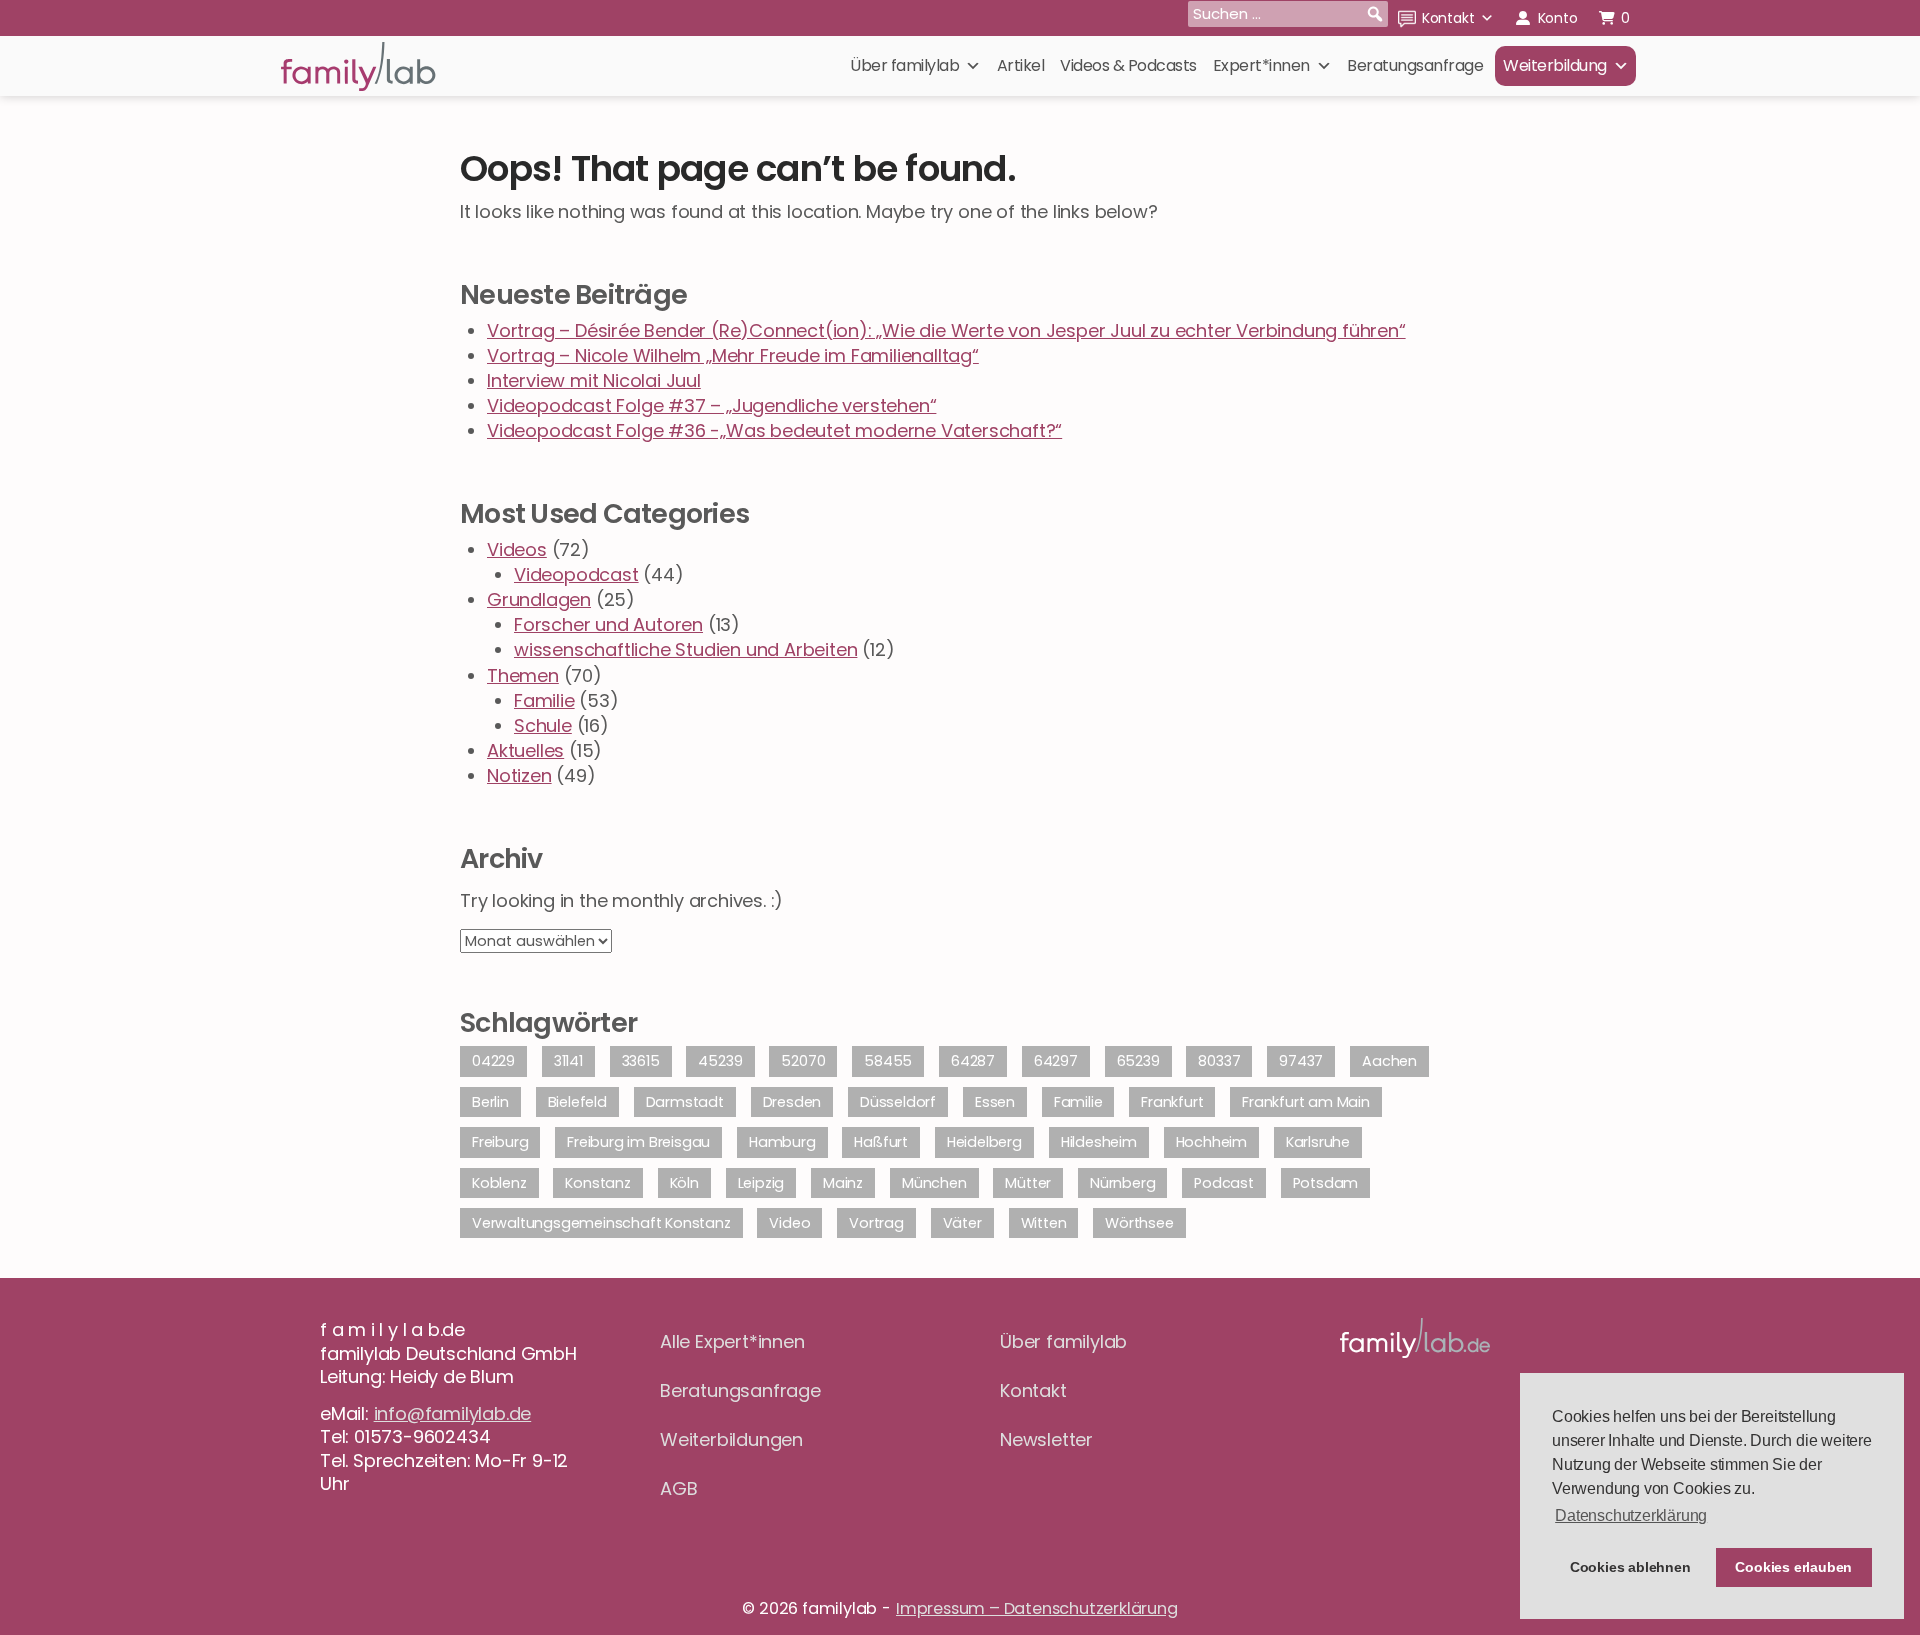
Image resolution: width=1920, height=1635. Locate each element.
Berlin (490, 1102)
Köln (684, 1183)
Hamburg (782, 1142)
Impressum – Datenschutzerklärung (1037, 1608)
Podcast (1224, 1183)
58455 (888, 1061)
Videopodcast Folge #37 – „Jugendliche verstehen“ (711, 405)
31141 (568, 1061)
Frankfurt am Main (1306, 1102)
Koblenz (499, 1183)
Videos (517, 549)
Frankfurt (1172, 1102)
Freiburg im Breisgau (638, 1142)
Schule (543, 725)
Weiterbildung (1555, 65)
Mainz (843, 1183)
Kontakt (1448, 18)
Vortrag (876, 1223)
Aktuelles (525, 750)
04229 (493, 1061)
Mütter (1028, 1183)
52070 (803, 1061)
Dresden (792, 1102)
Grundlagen (539, 599)
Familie (544, 700)
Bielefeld (577, 1102)
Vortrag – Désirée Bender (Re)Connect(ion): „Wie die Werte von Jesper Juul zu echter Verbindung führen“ (946, 330)
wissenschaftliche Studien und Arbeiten (685, 649)
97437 (1301, 1061)
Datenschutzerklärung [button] (1631, 1515)
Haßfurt (881, 1142)
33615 (641, 1061)
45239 (720, 1061)
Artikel (1021, 65)
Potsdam (1326, 1183)
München (934, 1183)
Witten (1044, 1223)
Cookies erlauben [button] (1793, 1567)
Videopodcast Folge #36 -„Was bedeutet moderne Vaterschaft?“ (774, 430)
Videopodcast (576, 574)
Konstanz (597, 1183)
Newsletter (1046, 1439)
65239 (1138, 1061)
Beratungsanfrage (1415, 65)
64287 (973, 1061)
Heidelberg (984, 1142)
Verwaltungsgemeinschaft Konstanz (601, 1223)
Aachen (1389, 1061)
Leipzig (761, 1183)
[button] (1375, 14)
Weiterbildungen (731, 1439)
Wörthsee (1139, 1223)
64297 (1056, 1061)
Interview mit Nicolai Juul (594, 380)
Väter (962, 1223)
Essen (995, 1102)
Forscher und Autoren (608, 624)
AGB (678, 1488)
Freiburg (500, 1142)
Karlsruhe (1318, 1142)
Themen (523, 675)
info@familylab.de (453, 1413)
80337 (1219, 1061)
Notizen (519, 775)
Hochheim (1211, 1142)
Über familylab (904, 65)
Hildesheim (1099, 1142)
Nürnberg (1122, 1183)
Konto (1558, 18)
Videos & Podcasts (1128, 65)
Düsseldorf (898, 1102)
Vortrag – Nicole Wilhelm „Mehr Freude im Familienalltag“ (733, 355)
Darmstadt (685, 1102)
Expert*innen (1261, 65)
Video (789, 1223)
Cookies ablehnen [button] (1630, 1567)
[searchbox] (1288, 14)
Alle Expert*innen (732, 1341)
